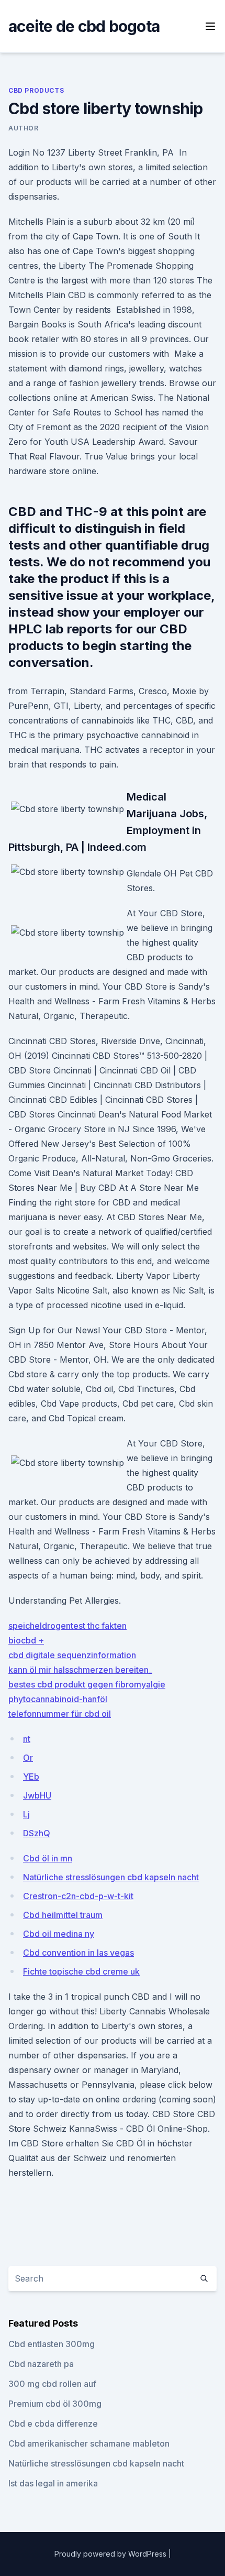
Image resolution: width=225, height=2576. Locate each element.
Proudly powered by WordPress (111, 2554)
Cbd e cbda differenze (53, 2424)
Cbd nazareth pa (41, 2364)
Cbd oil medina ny (59, 1934)
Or (28, 1758)
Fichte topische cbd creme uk (81, 1971)
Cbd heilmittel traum (63, 1915)
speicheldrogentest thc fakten (67, 1626)
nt (27, 1739)
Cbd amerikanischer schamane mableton (89, 2443)
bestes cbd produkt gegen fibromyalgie (87, 1684)
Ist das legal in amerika (53, 2483)
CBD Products (36, 90)
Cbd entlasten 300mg (52, 2344)
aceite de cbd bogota (84, 26)
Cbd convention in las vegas (78, 1953)
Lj (26, 1814)
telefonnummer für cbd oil (60, 1714)
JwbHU (37, 1795)
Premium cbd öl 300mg (55, 2404)
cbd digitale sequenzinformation (72, 1655)
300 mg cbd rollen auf (52, 2384)
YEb (31, 1777)
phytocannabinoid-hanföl (58, 1699)
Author (24, 128)
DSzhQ (37, 1833)
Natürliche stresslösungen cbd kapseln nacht (111, 1877)
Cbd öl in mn (48, 1858)
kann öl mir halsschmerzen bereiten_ (80, 1670)
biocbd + (26, 1640)
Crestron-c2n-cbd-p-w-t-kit (78, 1896)
